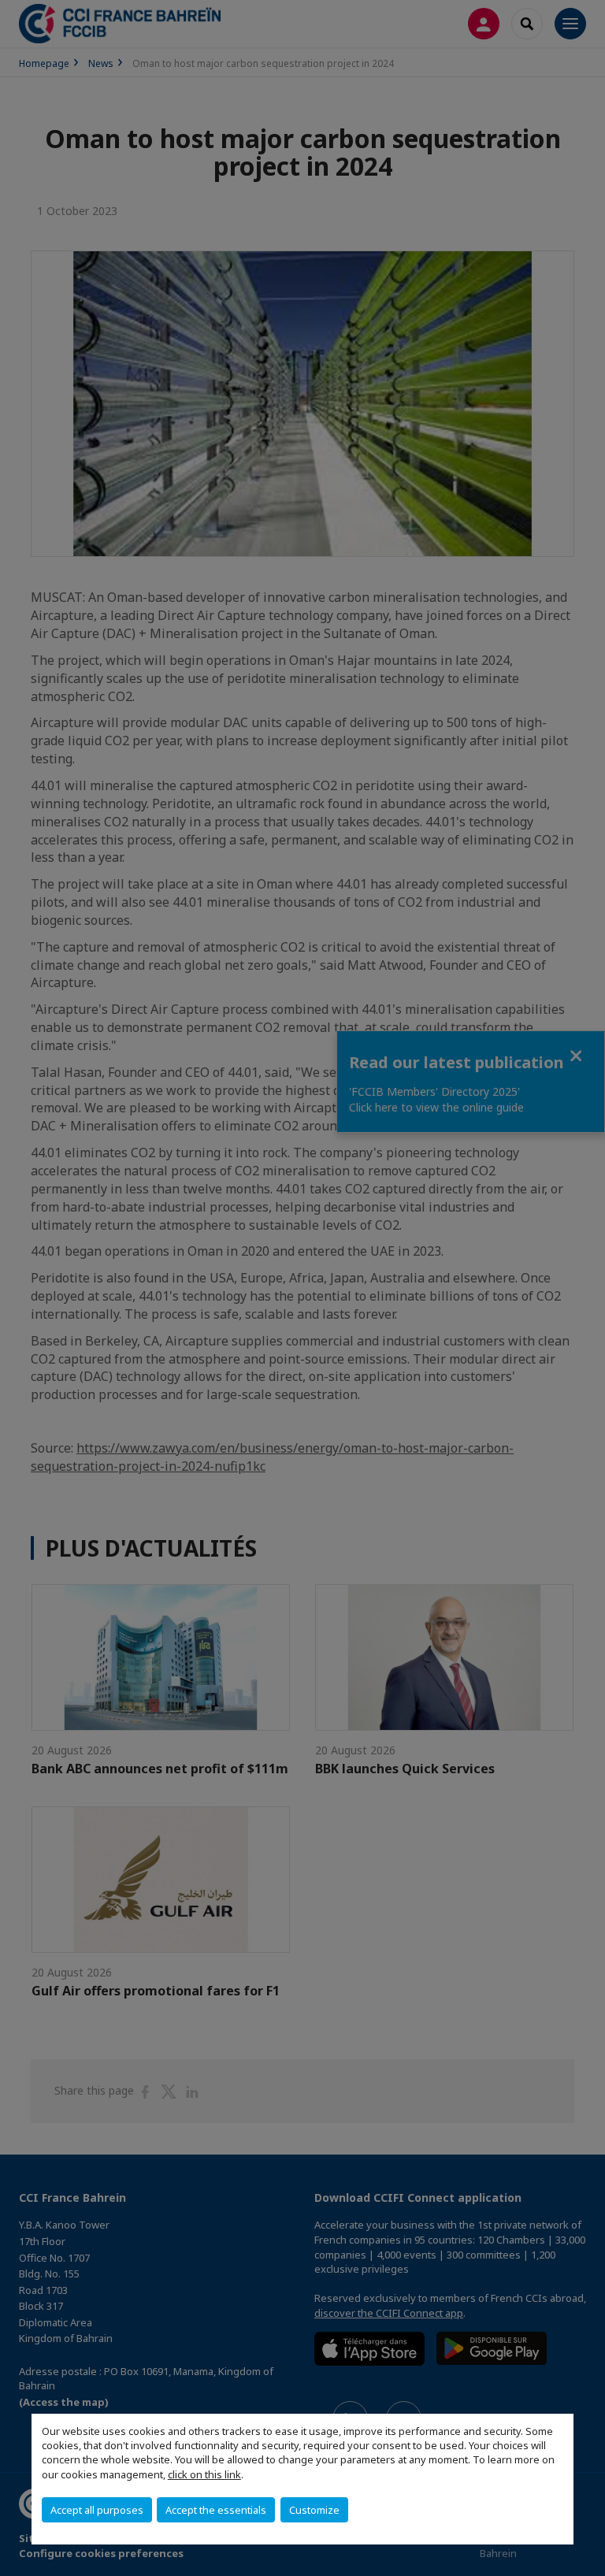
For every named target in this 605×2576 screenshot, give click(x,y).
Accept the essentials (216, 2510)
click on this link (204, 2474)
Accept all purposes (97, 2510)
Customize (314, 2510)
